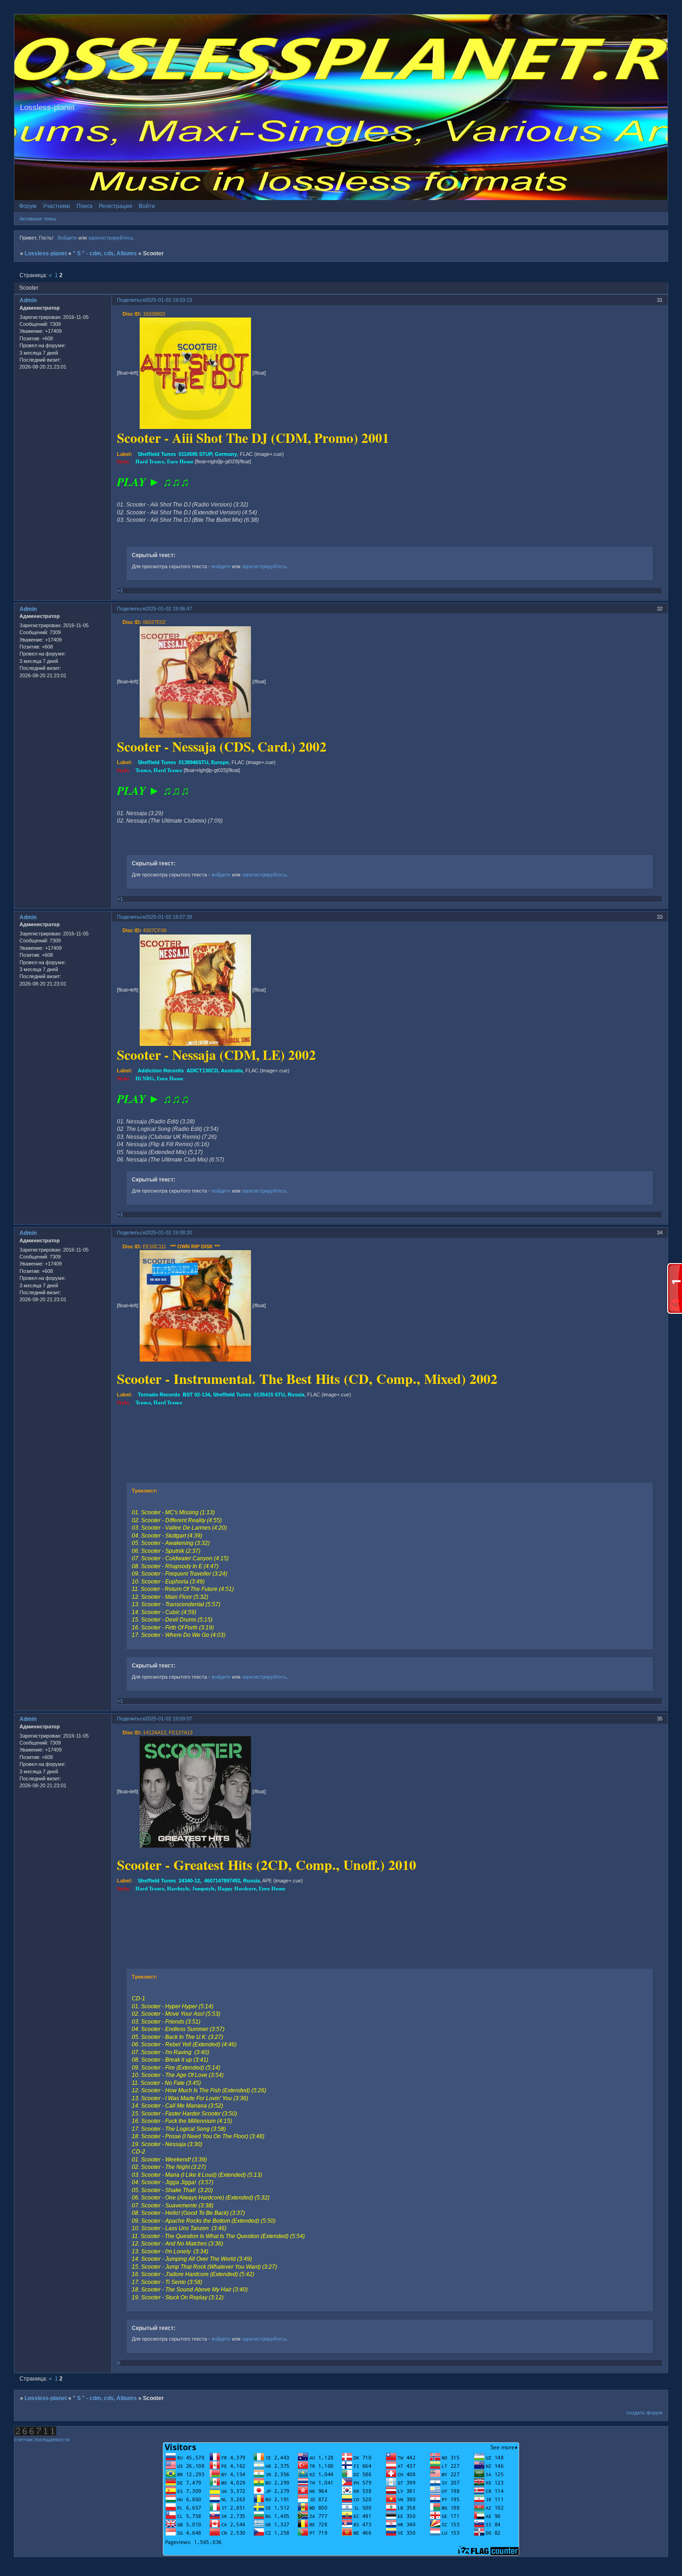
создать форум (644, 2413)
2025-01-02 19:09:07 (169, 1719)
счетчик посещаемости (42, 2440)
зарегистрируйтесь (111, 238)
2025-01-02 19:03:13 (169, 300)
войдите (221, 566)
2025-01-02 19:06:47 (169, 609)
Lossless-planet (46, 253)
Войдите (67, 238)
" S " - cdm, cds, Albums (105, 253)
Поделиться (131, 300)
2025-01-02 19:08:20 (169, 1233)
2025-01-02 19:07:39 (169, 917)
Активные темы (38, 219)
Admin (28, 300)
